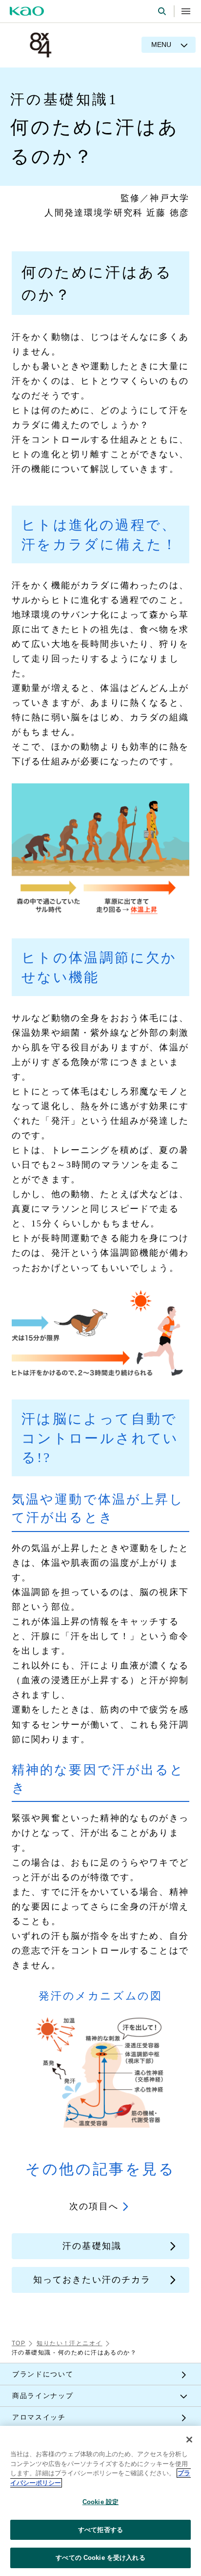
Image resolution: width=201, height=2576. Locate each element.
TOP (19, 2343)
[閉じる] (189, 2440)
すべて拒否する (100, 2530)
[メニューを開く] (186, 11)
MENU (161, 44)
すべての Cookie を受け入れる (100, 2558)
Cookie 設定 (100, 2502)
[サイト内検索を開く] (162, 11)
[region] (100, 2501)
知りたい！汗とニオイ (69, 2343)
